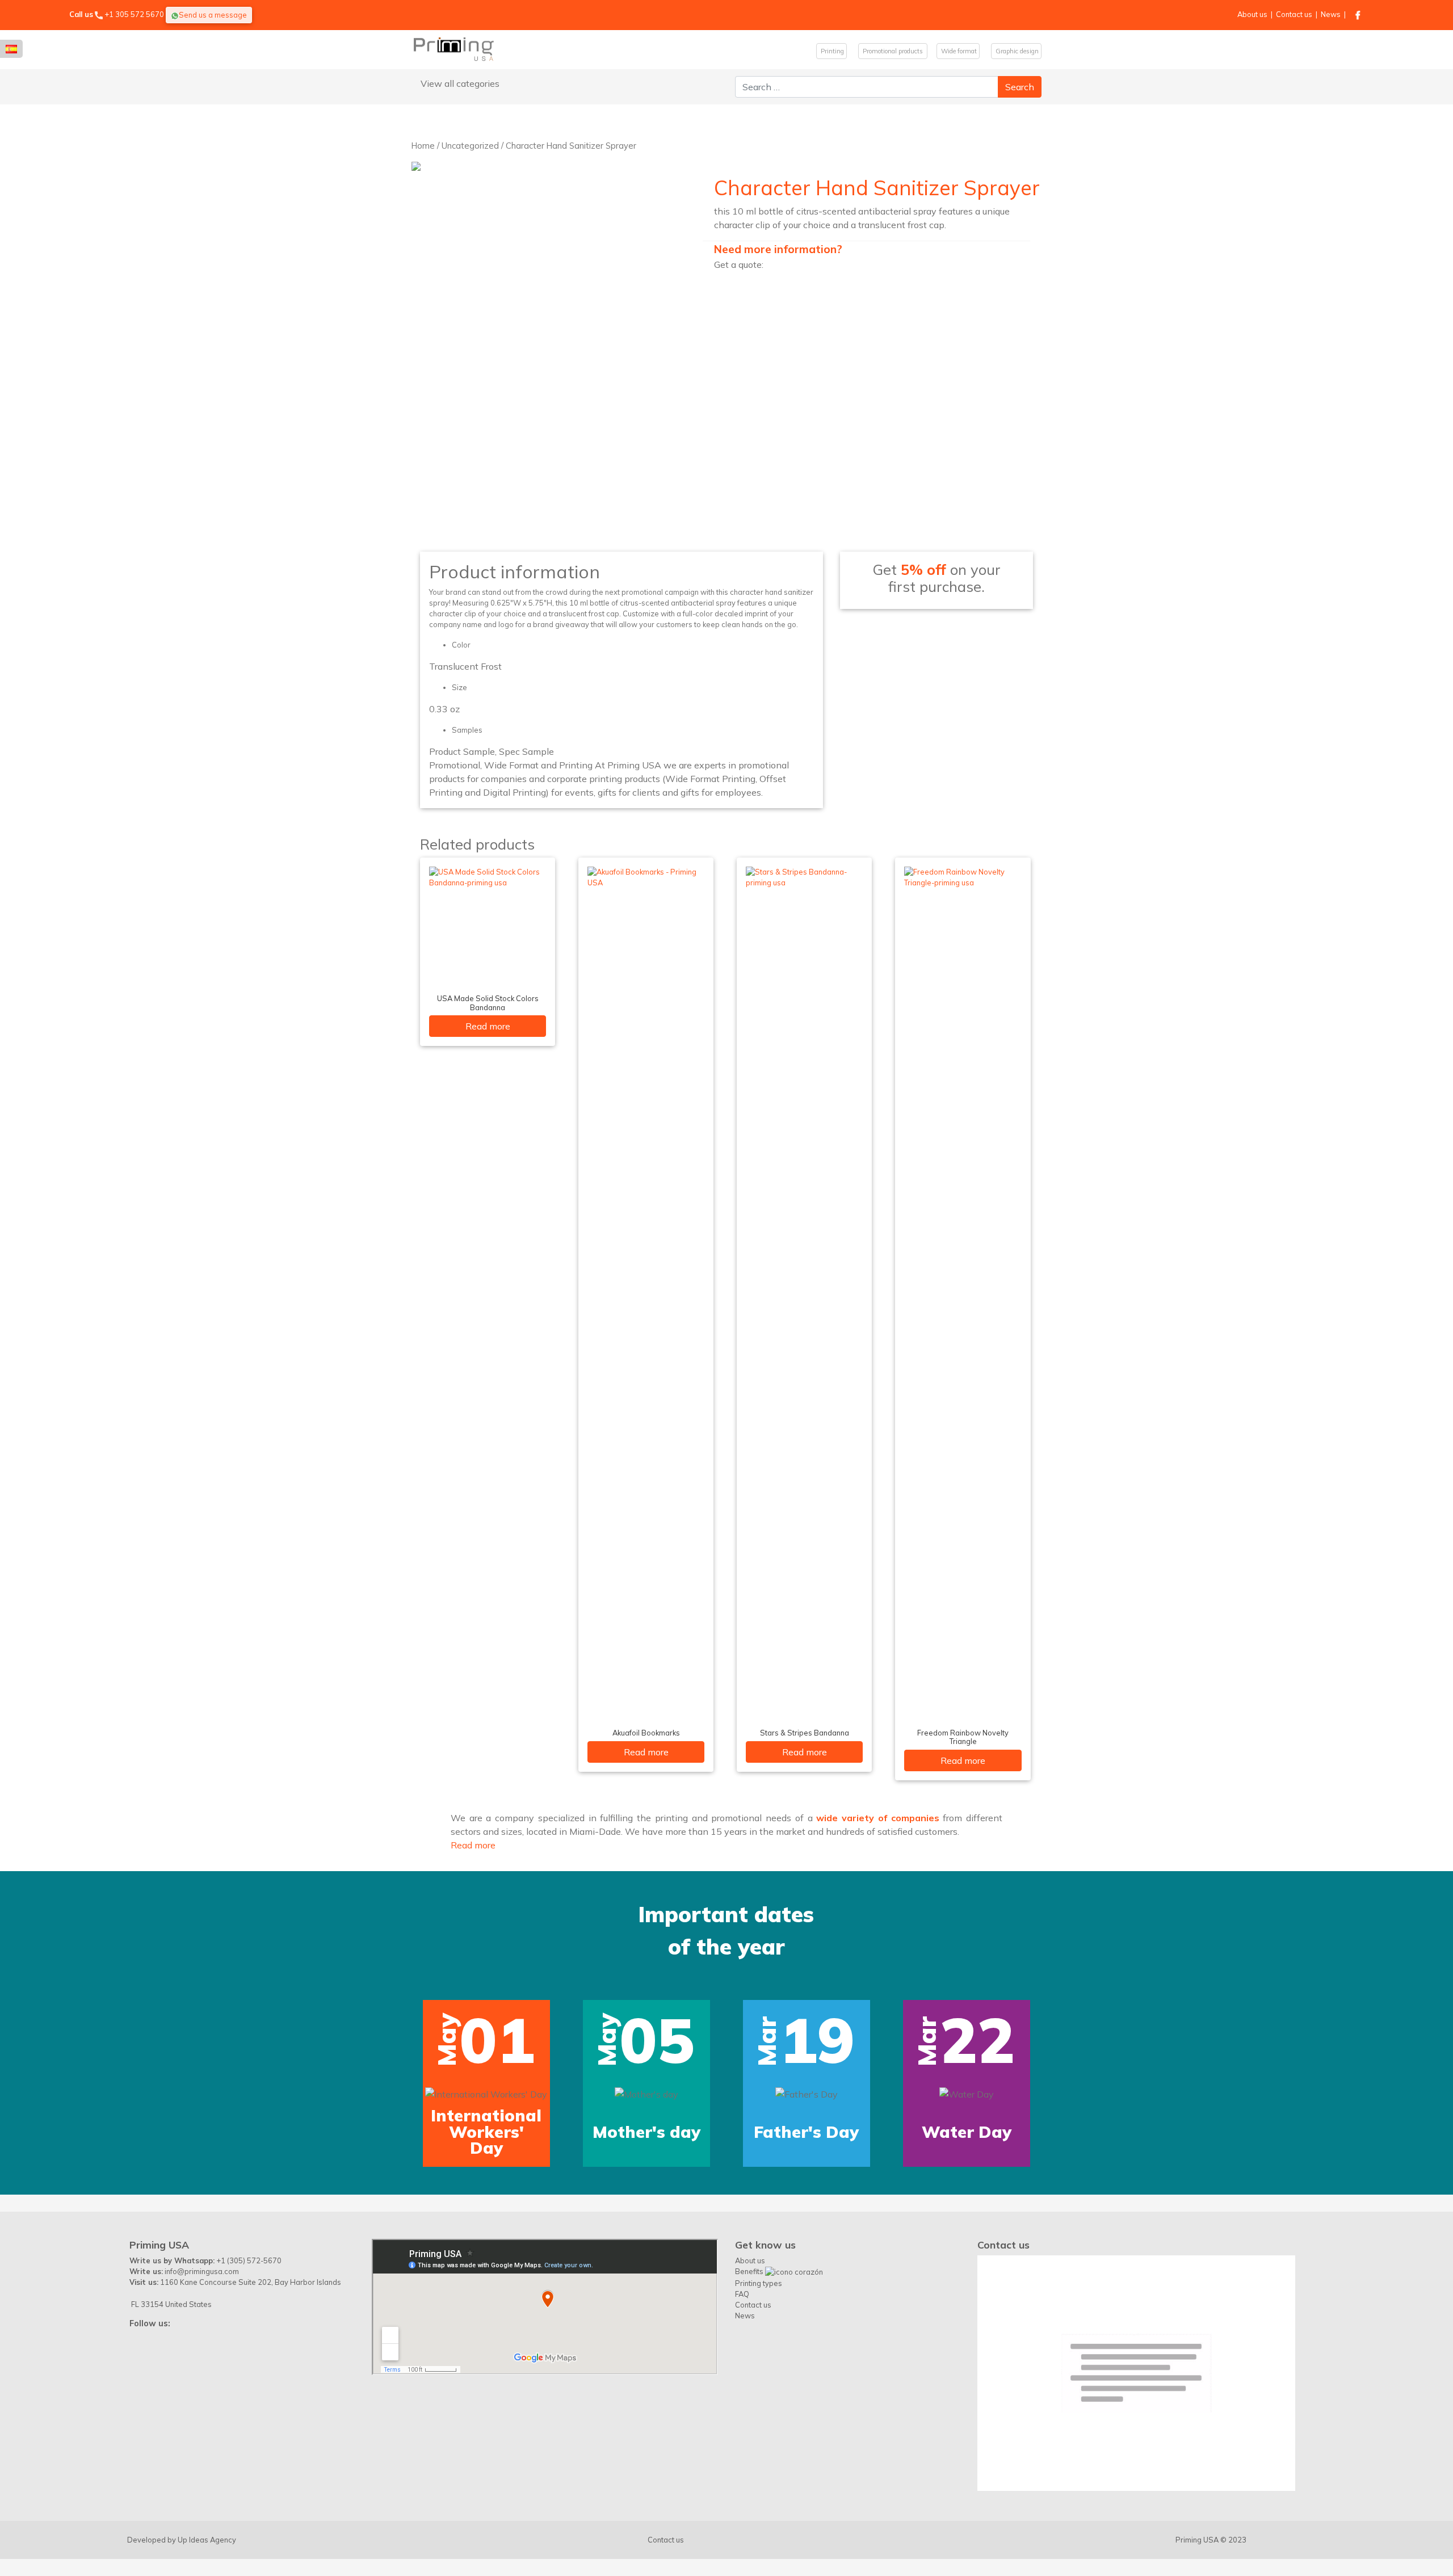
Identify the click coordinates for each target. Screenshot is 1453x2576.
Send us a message (213, 15)
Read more (488, 1026)
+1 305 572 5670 (134, 14)
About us (1252, 14)
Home (423, 146)
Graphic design (1016, 51)
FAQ (742, 2406)
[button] (90, 2075)
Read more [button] (473, 1845)
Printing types (759, 2396)
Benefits (750, 2384)
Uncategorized (470, 146)
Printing (832, 51)
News (1331, 14)
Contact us (1294, 14)
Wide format (958, 51)
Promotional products (893, 51)
